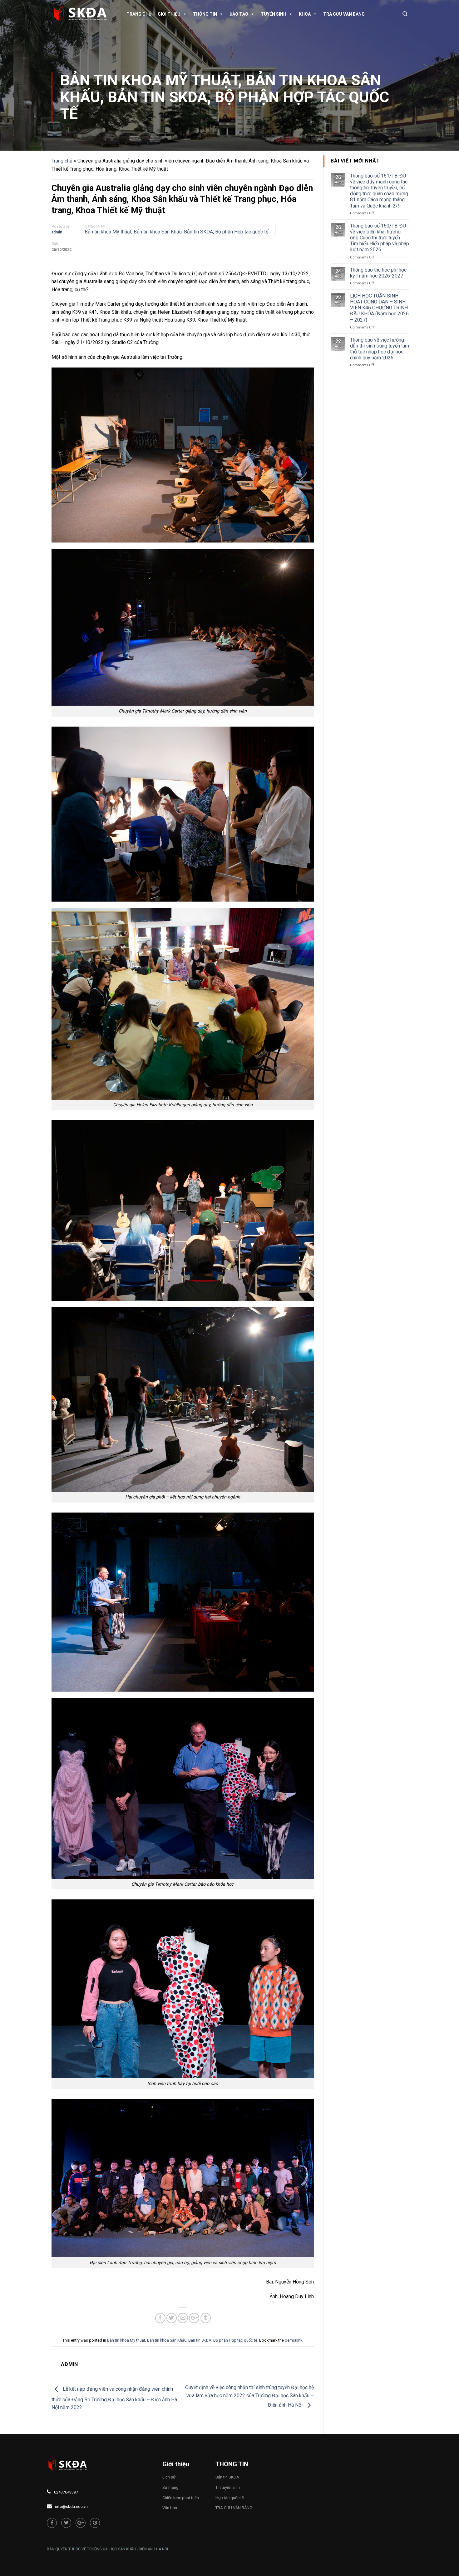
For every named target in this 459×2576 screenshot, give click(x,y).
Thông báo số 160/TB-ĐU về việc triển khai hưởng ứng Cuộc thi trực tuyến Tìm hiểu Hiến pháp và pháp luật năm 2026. (380, 238)
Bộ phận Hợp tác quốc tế (225, 105)
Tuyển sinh (274, 14)
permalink (294, 2340)
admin (57, 232)
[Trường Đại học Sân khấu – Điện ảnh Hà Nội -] (83, 14)
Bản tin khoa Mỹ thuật (149, 80)
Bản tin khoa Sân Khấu (158, 232)
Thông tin (205, 14)
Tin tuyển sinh (228, 2487)
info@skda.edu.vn (71, 2506)
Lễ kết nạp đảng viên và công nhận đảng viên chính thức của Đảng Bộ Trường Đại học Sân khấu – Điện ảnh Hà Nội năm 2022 (114, 2398)
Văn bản (170, 2508)
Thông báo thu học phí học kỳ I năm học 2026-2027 (378, 273)
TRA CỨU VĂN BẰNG (344, 14)
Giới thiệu (169, 14)
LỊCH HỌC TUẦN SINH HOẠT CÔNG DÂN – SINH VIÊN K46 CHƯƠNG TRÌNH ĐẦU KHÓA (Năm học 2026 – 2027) (379, 308)
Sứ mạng (170, 2487)
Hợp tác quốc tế (230, 2498)
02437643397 (66, 2492)
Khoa (305, 14)
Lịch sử (169, 2477)
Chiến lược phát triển (181, 2498)
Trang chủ (139, 14)
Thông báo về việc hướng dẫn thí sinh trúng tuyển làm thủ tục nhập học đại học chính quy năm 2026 (380, 349)
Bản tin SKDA (158, 97)
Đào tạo (239, 14)
